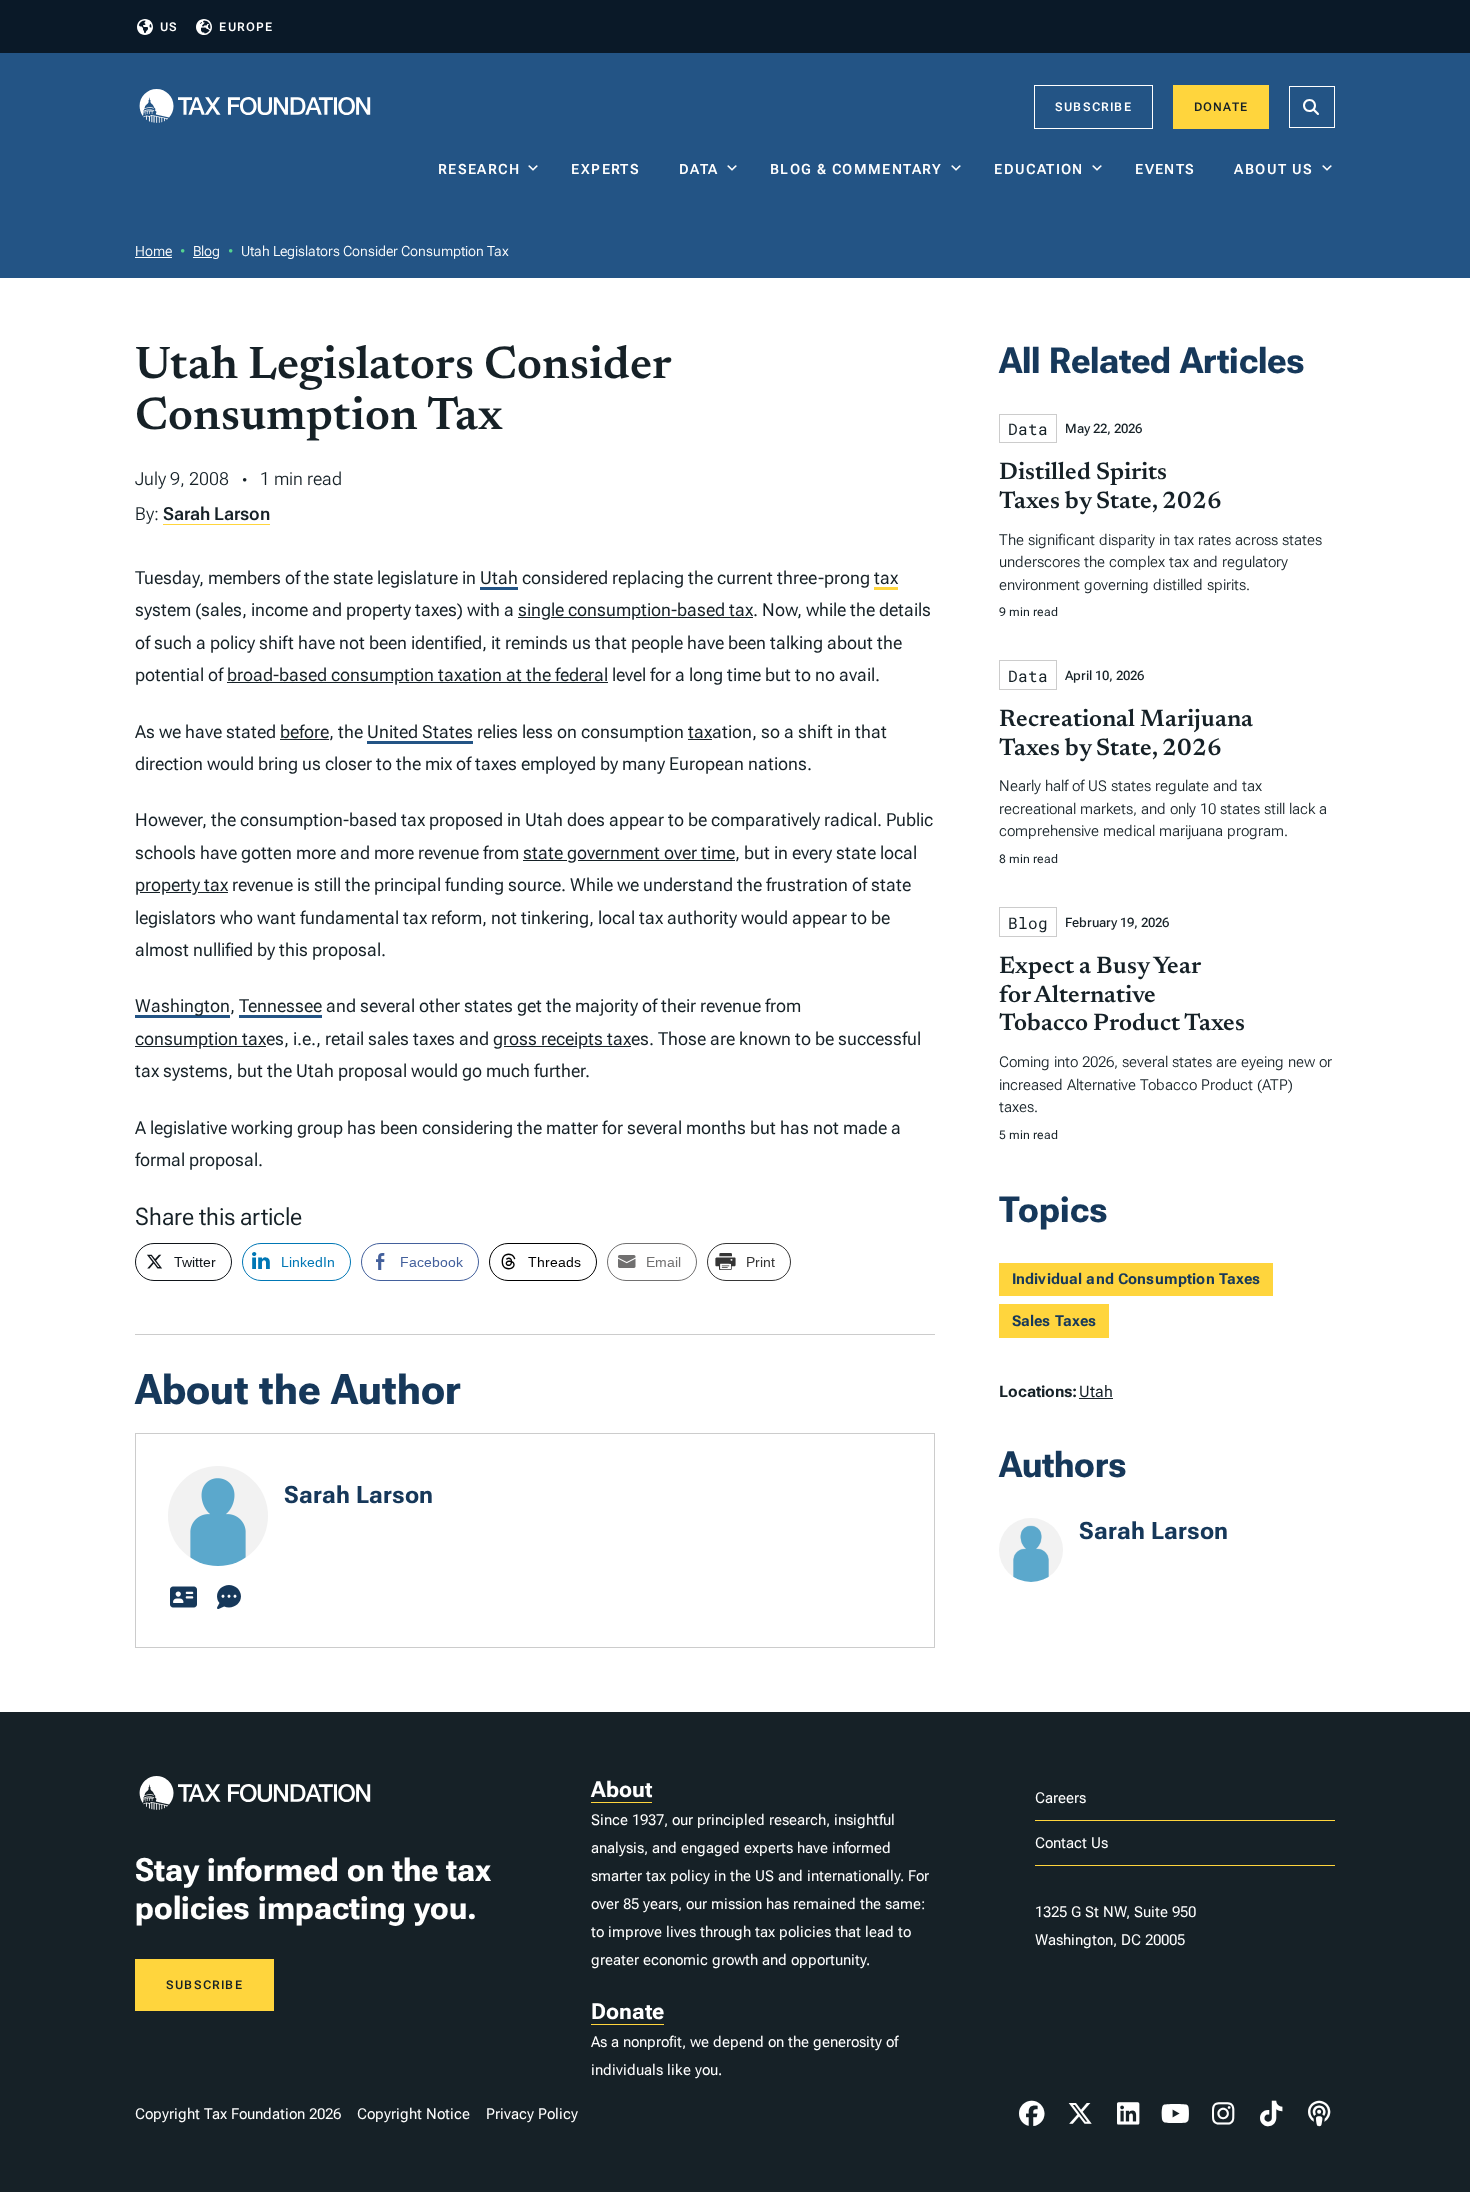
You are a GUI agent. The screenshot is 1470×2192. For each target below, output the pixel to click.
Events (1169, 169)
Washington (182, 1005)
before (304, 731)
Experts (610, 169)
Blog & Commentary (856, 169)
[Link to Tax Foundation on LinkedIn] (1128, 2114)
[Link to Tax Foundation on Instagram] (1223, 2114)
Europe (246, 27)
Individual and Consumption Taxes (1136, 1279)
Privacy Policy (532, 2114)
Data (699, 169)
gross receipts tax (562, 1038)
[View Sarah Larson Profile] (183, 1598)
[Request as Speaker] (229, 1598)
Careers (1060, 1798)
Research (479, 169)
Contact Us (1071, 1843)
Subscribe (1093, 107)
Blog (206, 251)
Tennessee (280, 1005)
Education (1039, 169)
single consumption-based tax (635, 609)
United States (420, 731)
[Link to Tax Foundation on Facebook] (1032, 2114)
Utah (499, 577)
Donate (1221, 107)
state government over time (629, 852)
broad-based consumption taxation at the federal (417, 674)
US (169, 27)
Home (153, 251)
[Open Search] (1312, 107)
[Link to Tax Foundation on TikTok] (1271, 2114)
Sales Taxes (1054, 1321)
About (621, 1789)
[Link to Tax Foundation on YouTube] (1176, 2114)
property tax (181, 884)
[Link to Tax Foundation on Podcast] (1319, 2114)
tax (886, 577)
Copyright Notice (413, 2114)
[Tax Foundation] (255, 107)
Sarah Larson (216, 513)
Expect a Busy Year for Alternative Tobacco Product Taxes (1122, 996)
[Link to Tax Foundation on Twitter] (1080, 2114)
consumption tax (200, 1038)
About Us (1273, 169)
